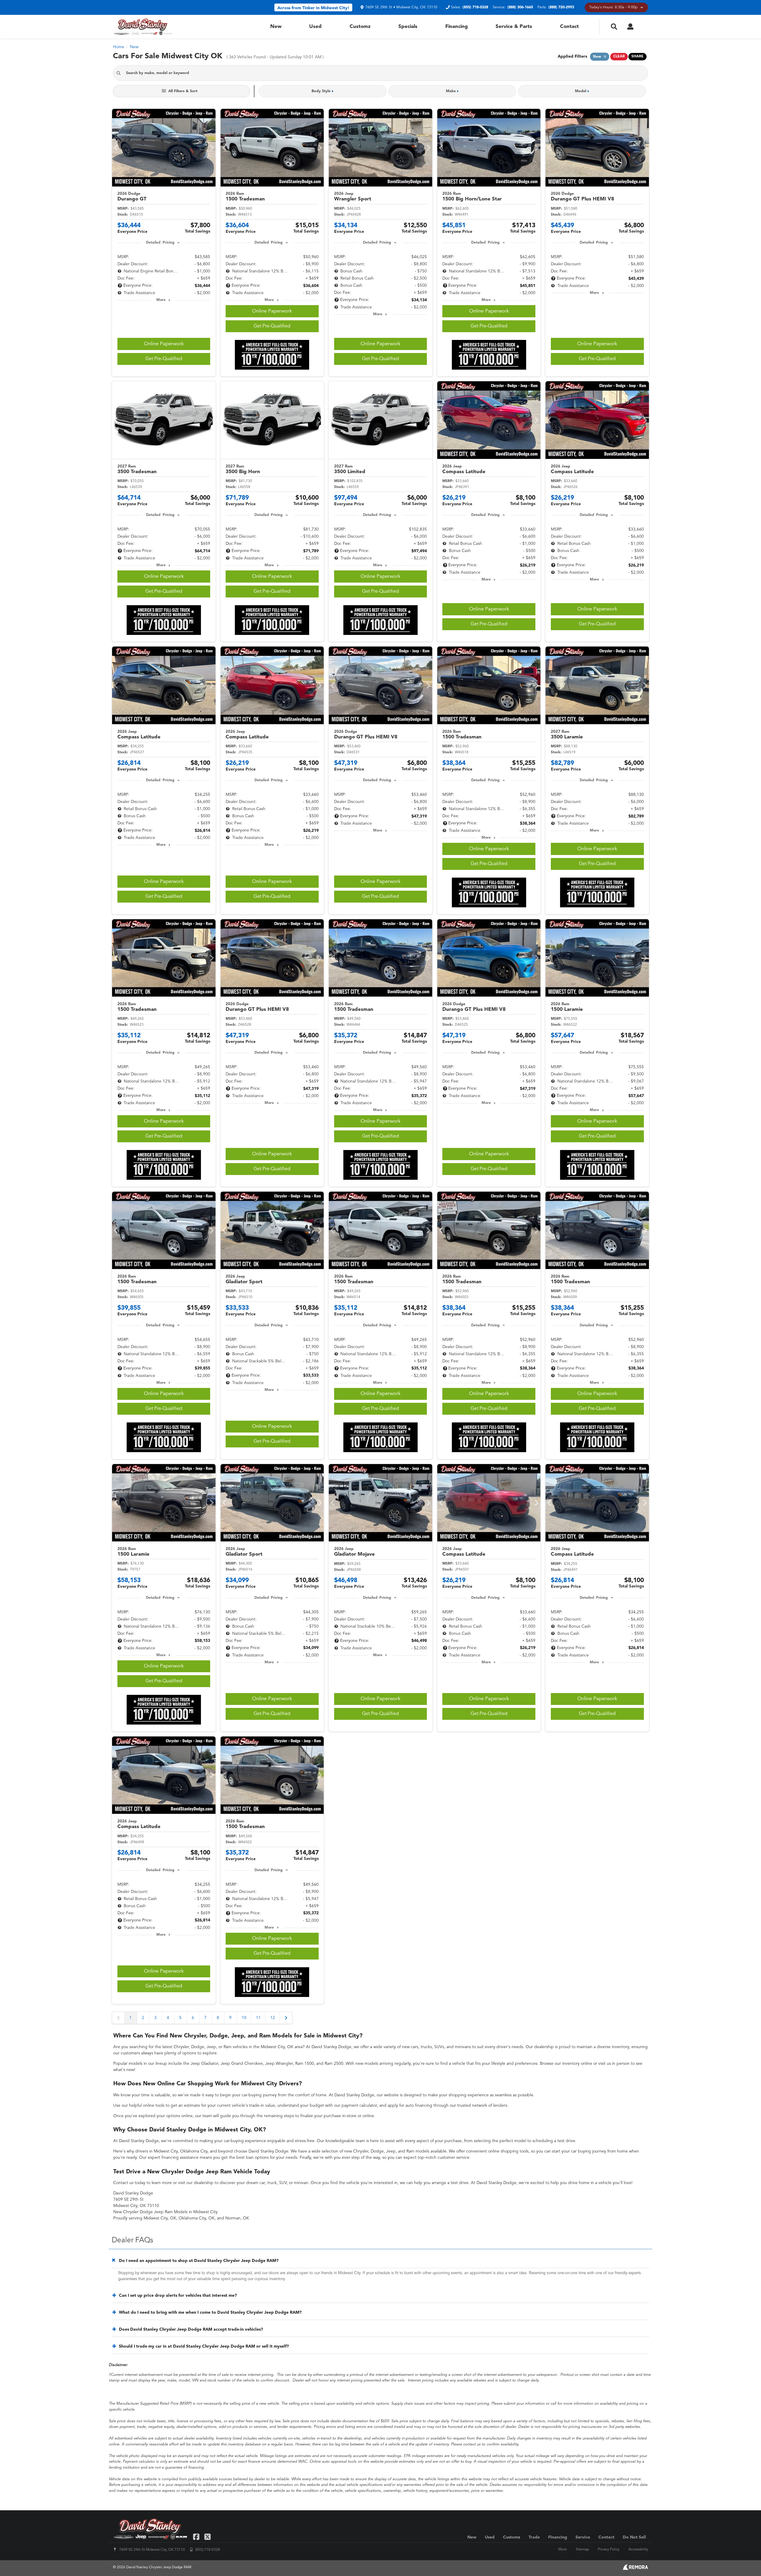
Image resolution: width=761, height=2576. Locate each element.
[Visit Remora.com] (635, 2569)
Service (583, 2537)
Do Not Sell (634, 2537)
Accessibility (638, 2550)
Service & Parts (514, 27)
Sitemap (582, 2550)
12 (273, 2018)
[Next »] (286, 2018)
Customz (360, 27)
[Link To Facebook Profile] (197, 2537)
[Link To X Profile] (207, 2537)
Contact (569, 27)
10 (244, 2018)
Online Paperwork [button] (164, 344)
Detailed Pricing (160, 243)
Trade (534, 2537)
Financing (457, 27)
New (276, 27)
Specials (408, 27)
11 (258, 2018)
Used (315, 27)
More (161, 300)
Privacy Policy (609, 2550)
